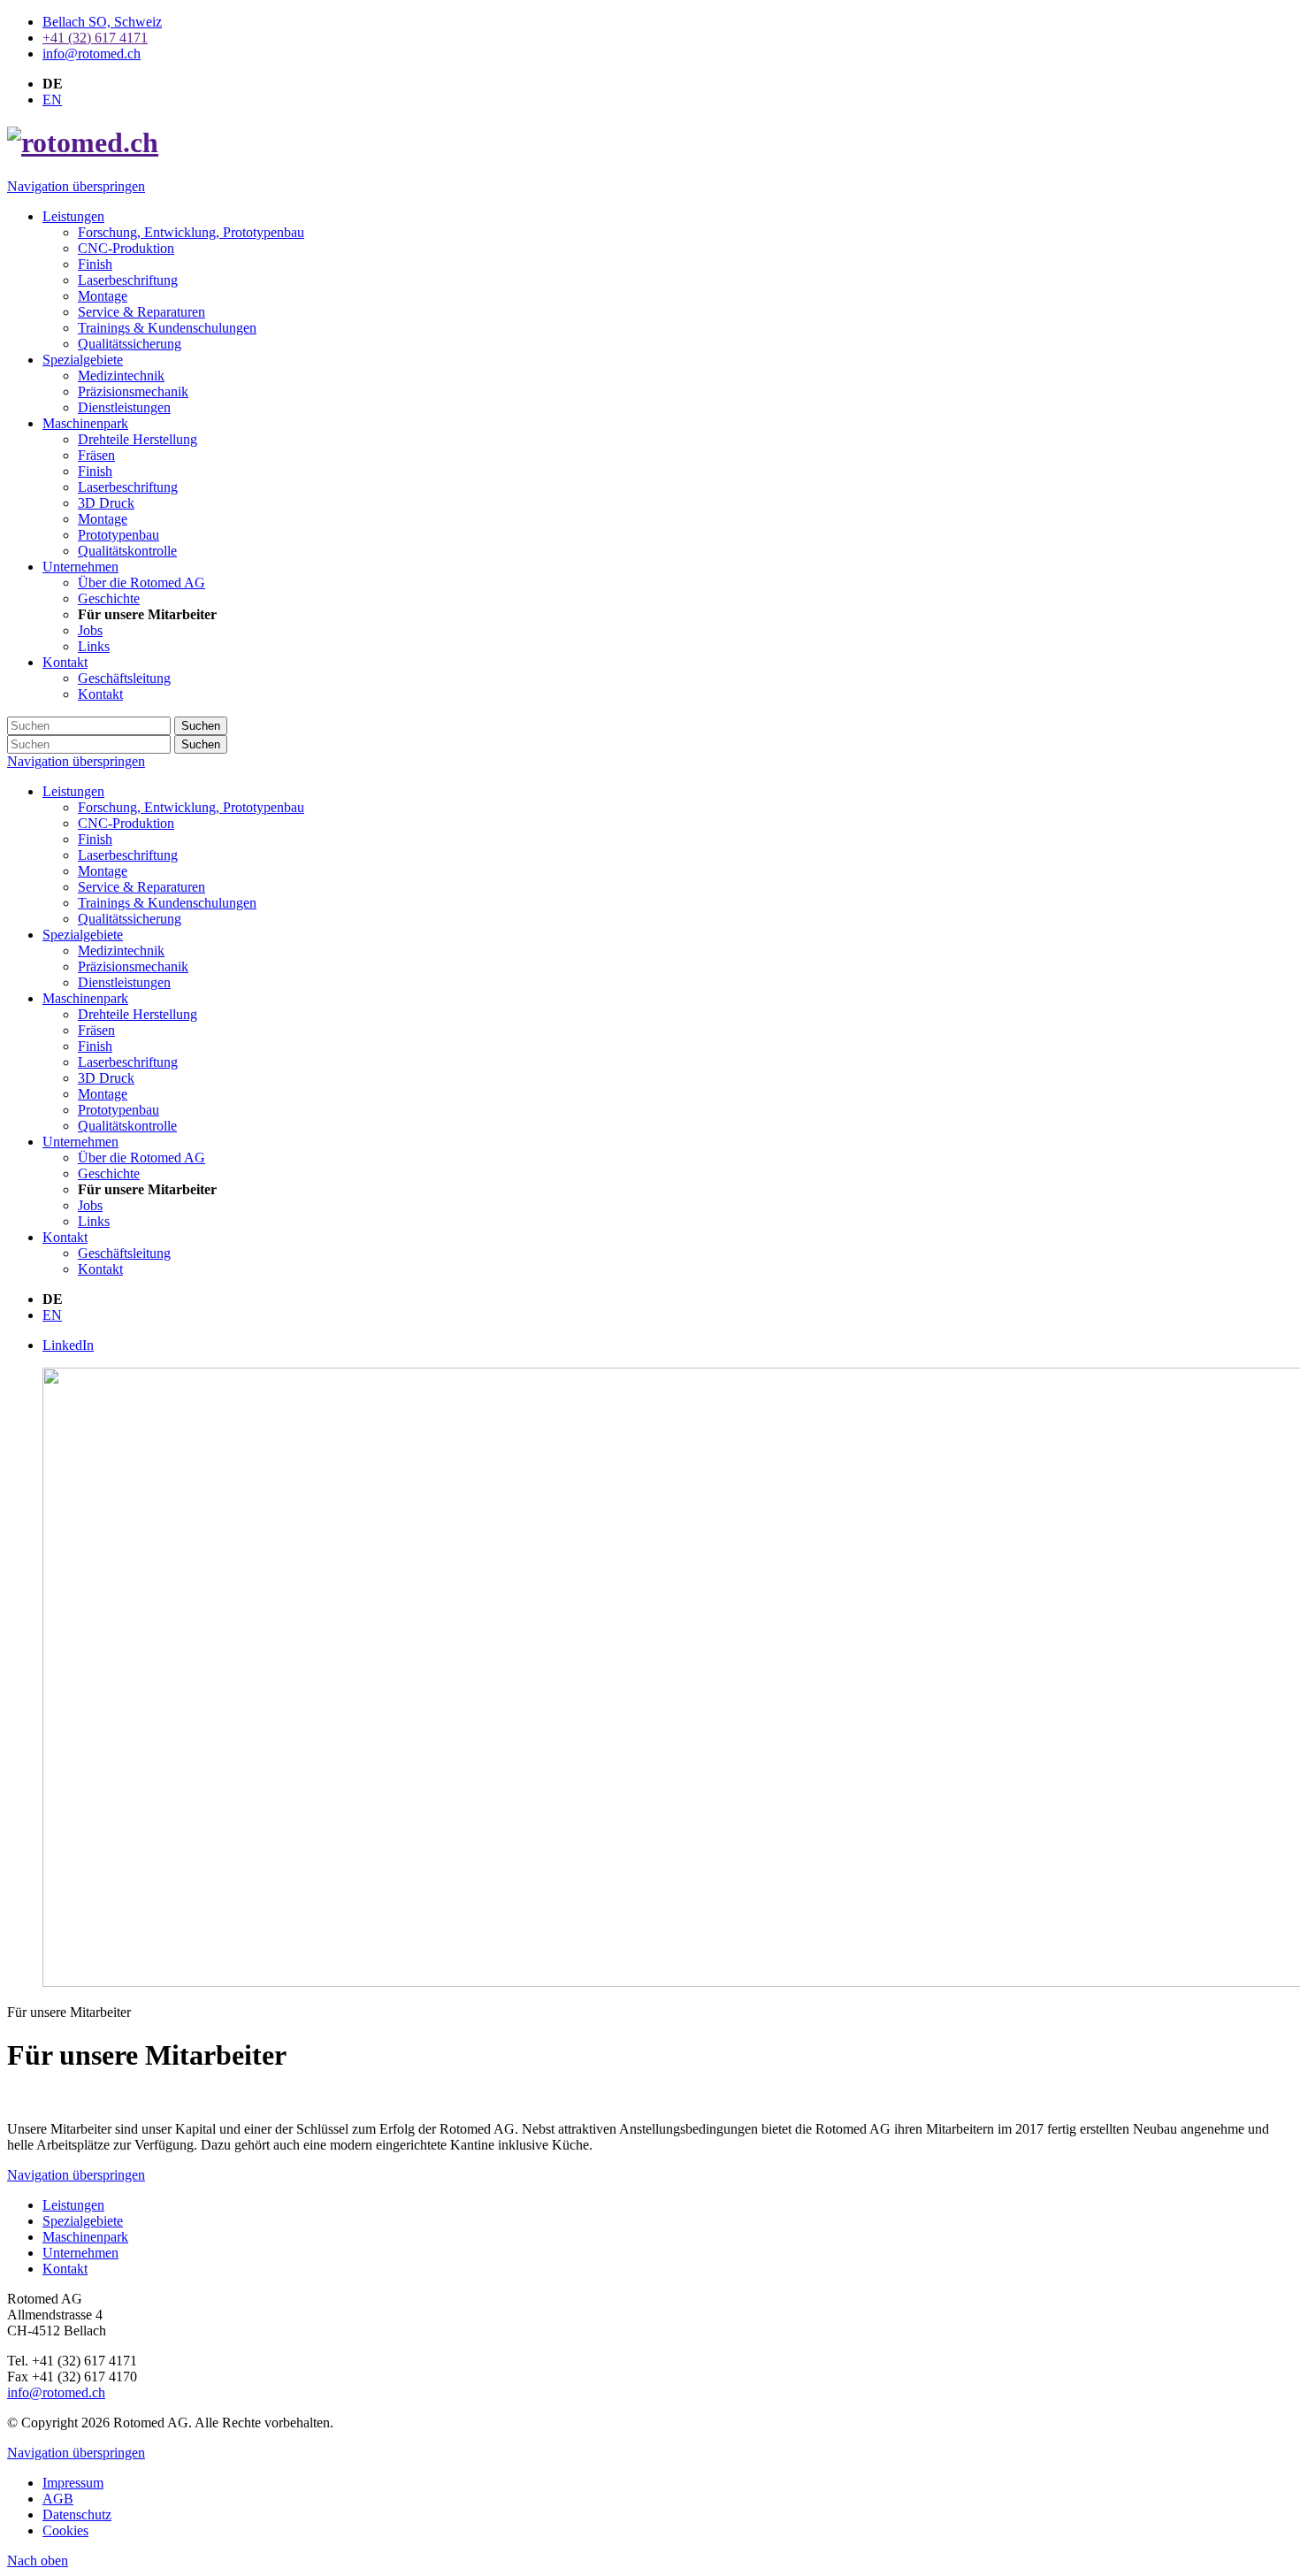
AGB (58, 2499)
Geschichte (109, 1173)
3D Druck (106, 1078)
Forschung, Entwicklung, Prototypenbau (191, 807)
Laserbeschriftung (128, 855)
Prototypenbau (119, 1110)
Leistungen (73, 791)
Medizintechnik (121, 951)
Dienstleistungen (124, 982)
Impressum (73, 2483)
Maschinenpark (85, 998)
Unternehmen (80, 1142)
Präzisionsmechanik (133, 966)
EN (52, 100)
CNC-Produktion (126, 823)
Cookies (65, 2530)
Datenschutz (77, 2515)
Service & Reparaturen (141, 887)
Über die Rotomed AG (141, 1158)
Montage (103, 871)
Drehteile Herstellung (138, 1014)
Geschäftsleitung (124, 1253)
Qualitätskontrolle (127, 1126)
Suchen (201, 726)
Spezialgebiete (83, 935)
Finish (95, 839)
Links (94, 1221)
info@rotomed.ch (56, 2392)
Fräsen (96, 1030)
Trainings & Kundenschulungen (167, 903)
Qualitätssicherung (130, 919)
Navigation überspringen (76, 186)
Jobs (90, 1205)
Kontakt (65, 1237)
